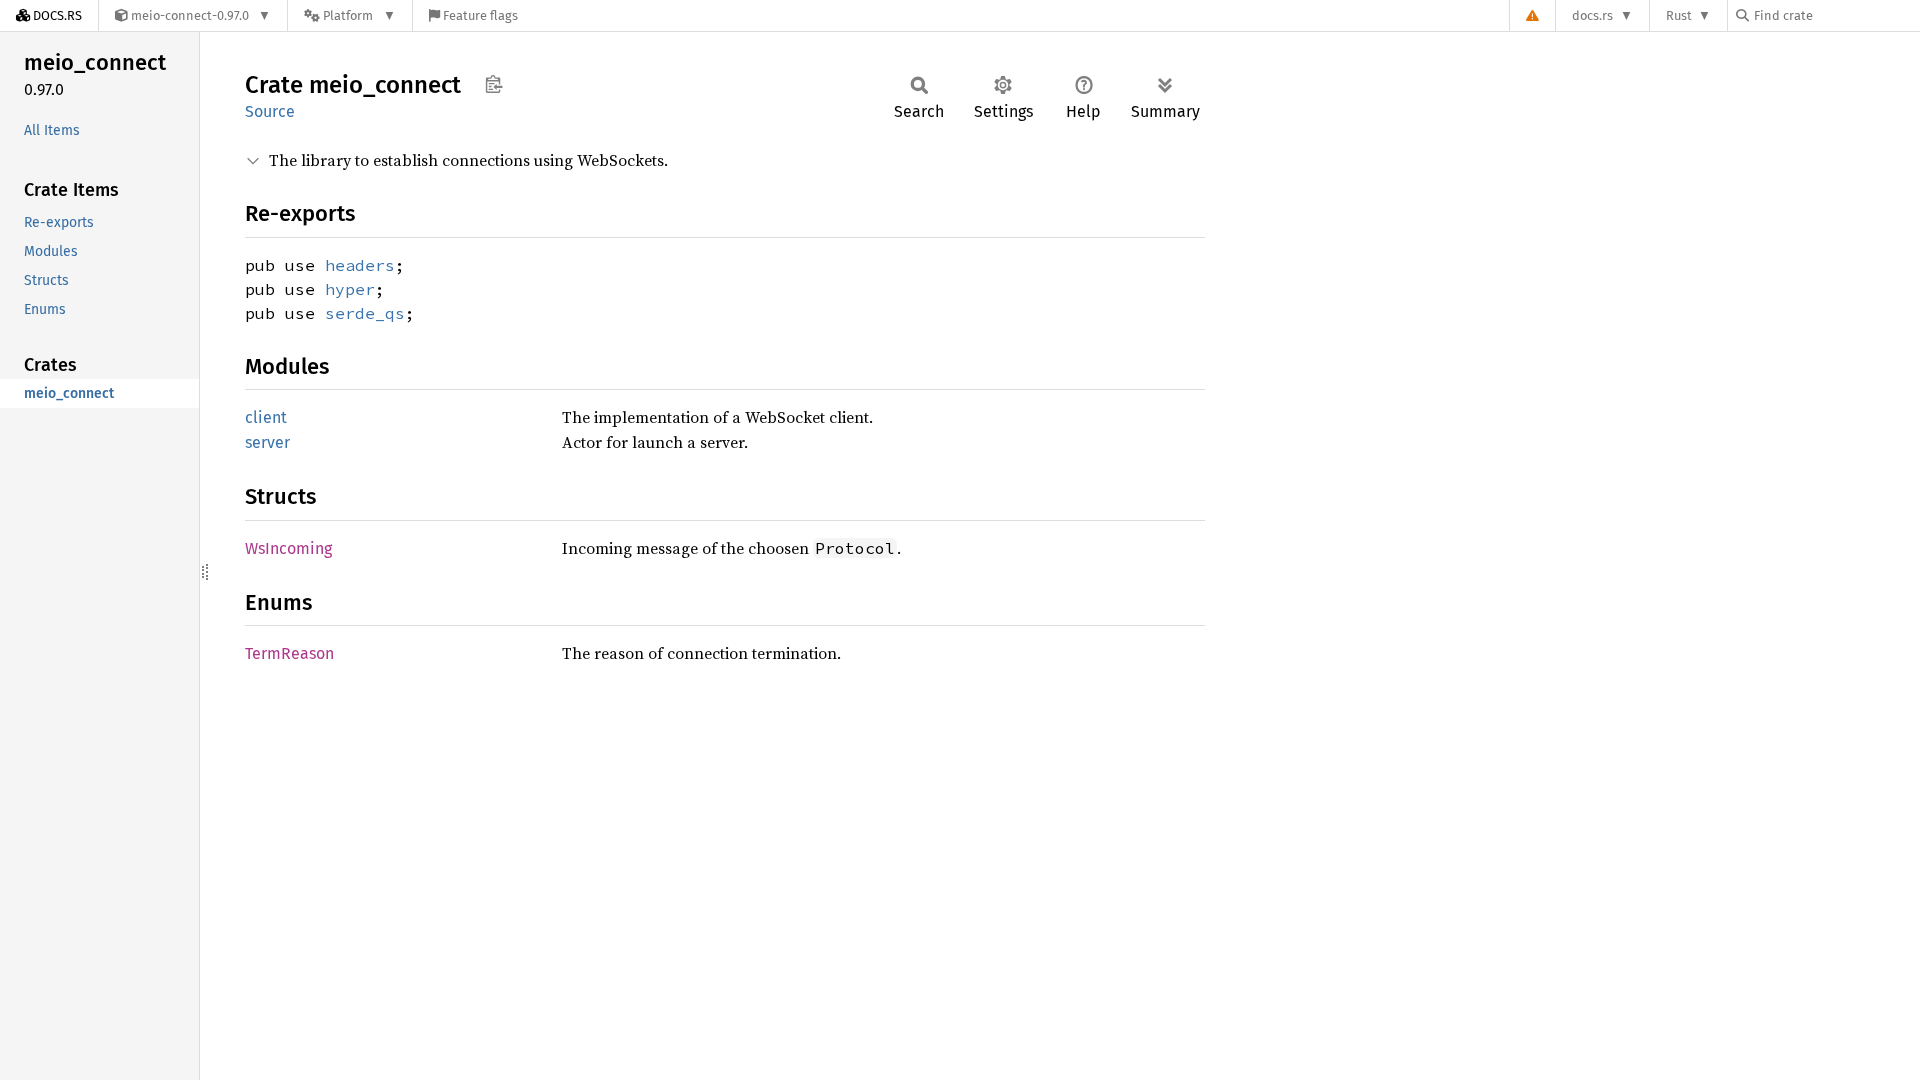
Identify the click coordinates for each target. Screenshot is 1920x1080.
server (267, 442)
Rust (1679, 15)
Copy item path (493, 84)
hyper (350, 289)
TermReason (289, 653)
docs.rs (1592, 15)
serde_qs (365, 313)
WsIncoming (288, 548)
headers (360, 265)
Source (270, 111)
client (266, 417)
